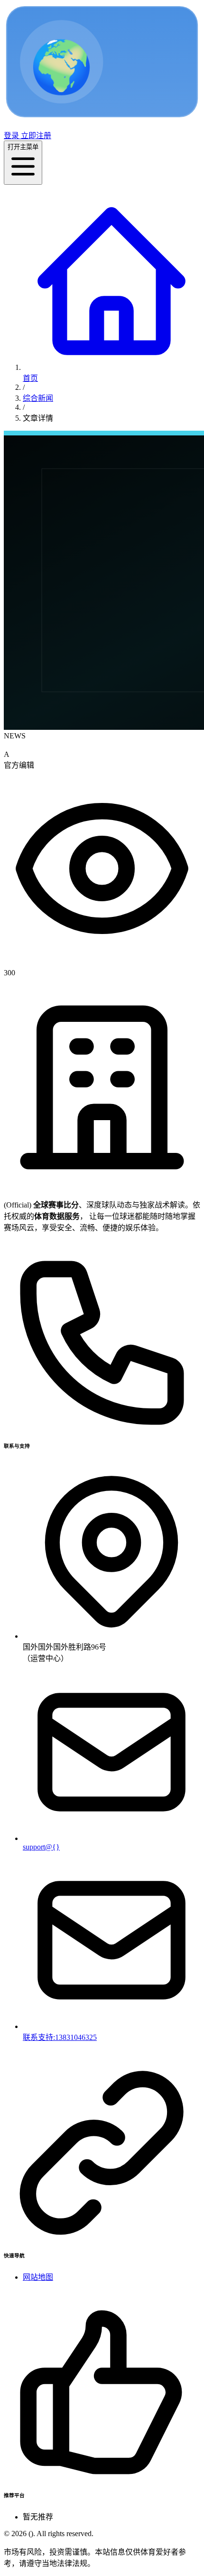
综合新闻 (38, 398)
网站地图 (38, 2277)
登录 (11, 136)
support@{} (41, 1847)
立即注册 (35, 136)
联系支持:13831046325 (60, 2037)
